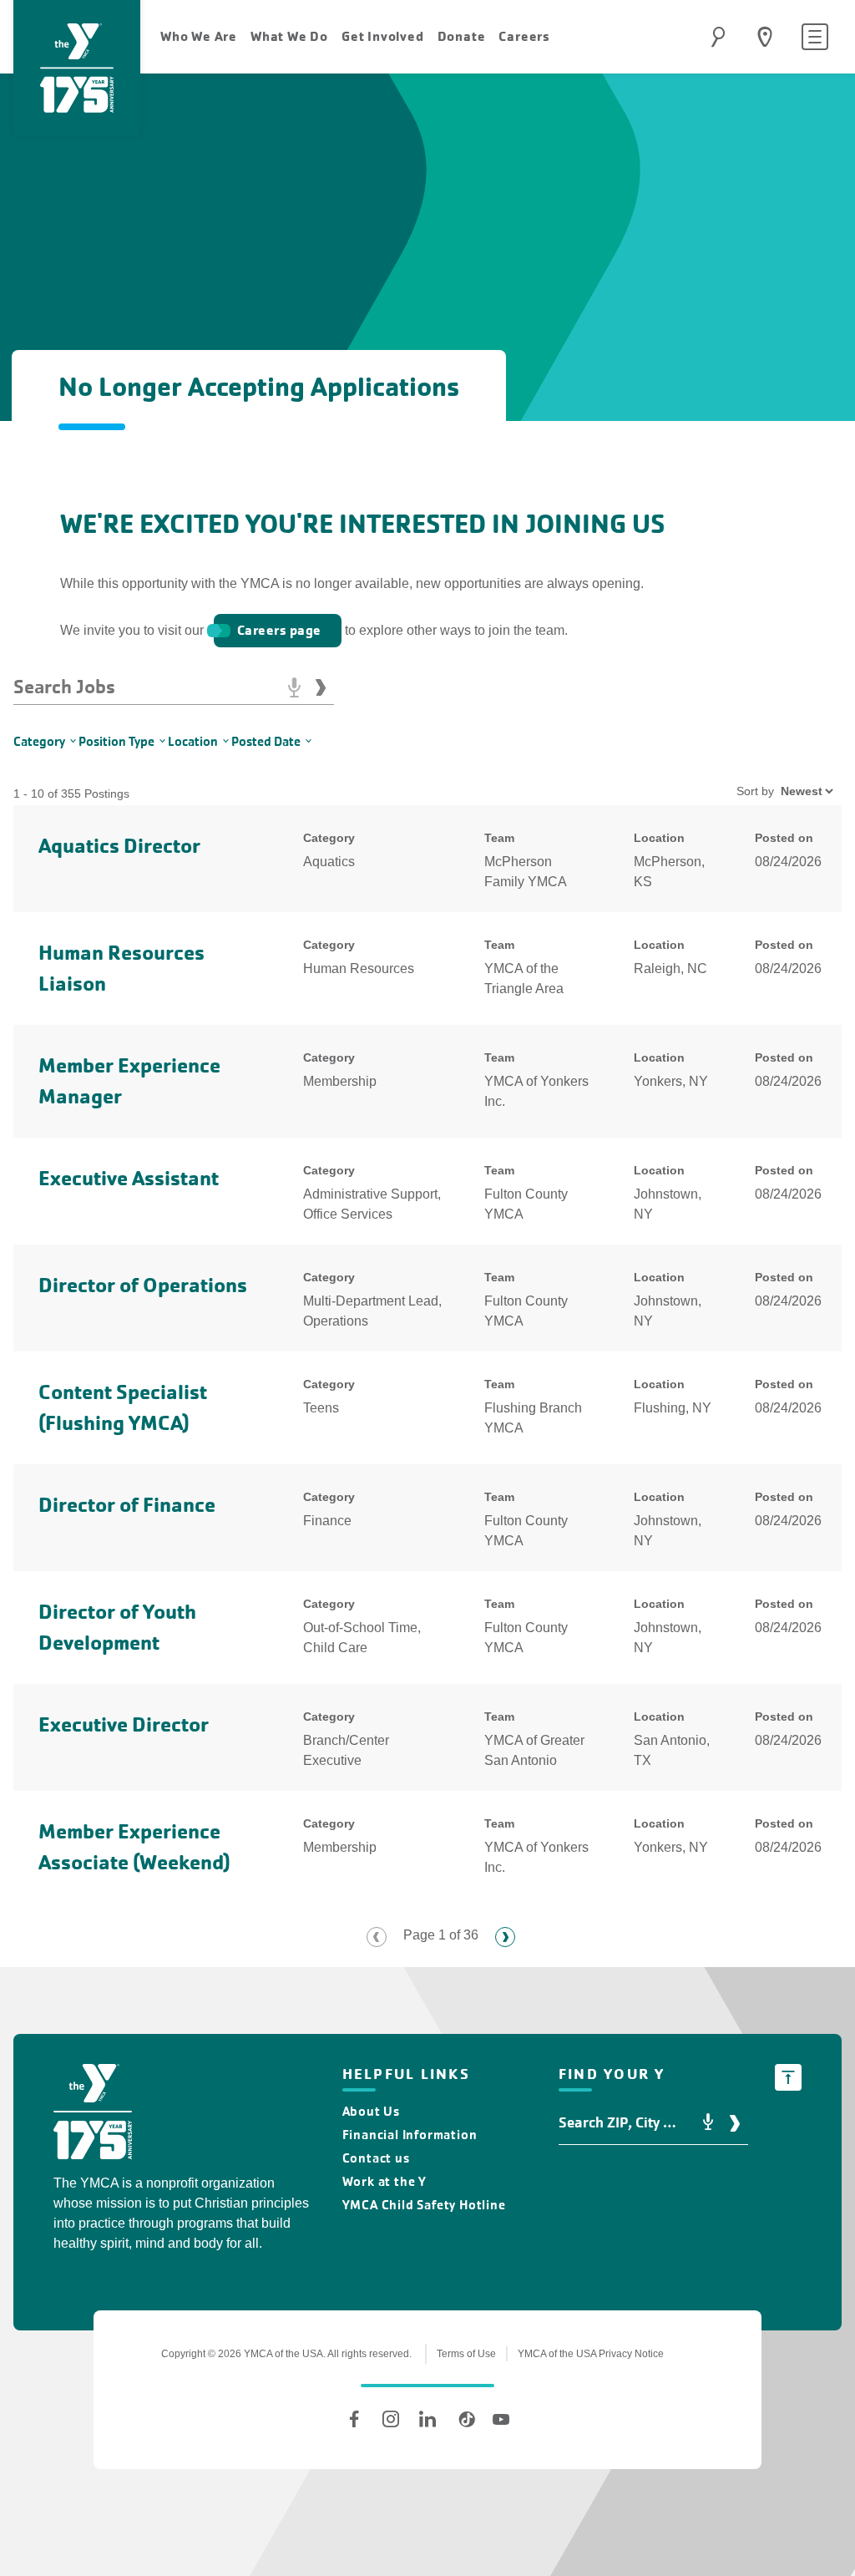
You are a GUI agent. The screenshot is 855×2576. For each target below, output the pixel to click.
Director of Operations (143, 1285)
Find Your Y (765, 37)
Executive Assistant (129, 1178)
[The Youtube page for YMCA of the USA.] (501, 2419)
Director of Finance (127, 1505)
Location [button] (193, 741)
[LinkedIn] (427, 2419)
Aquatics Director (119, 846)
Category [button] (39, 741)
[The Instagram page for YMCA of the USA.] (391, 2419)
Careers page (279, 630)
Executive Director (124, 1724)
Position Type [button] (116, 741)
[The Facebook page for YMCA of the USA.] (354, 2419)
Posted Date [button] (266, 741)
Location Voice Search (708, 2123)
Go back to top (788, 2077)
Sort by (755, 791)
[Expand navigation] (815, 37)
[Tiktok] (464, 2419)
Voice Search (294, 687)
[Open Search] (718, 37)
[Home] (93, 2115)
